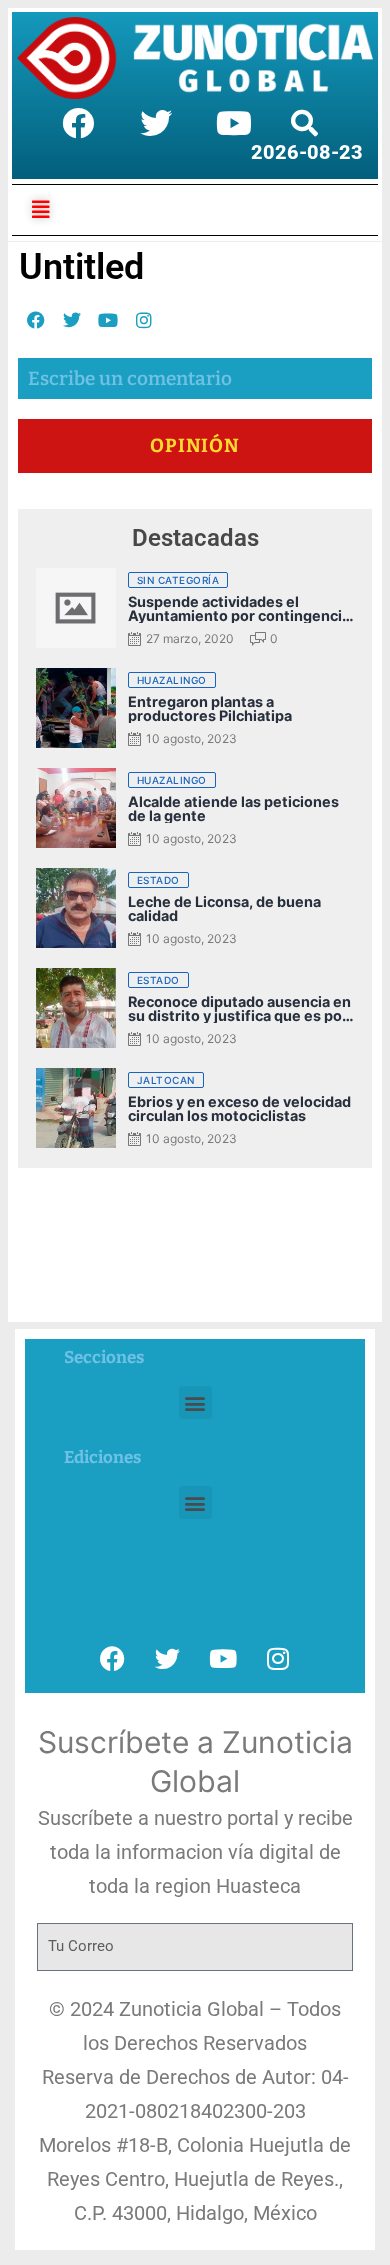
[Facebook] (78, 123)
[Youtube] (234, 123)
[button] (195, 1402)
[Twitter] (156, 123)
